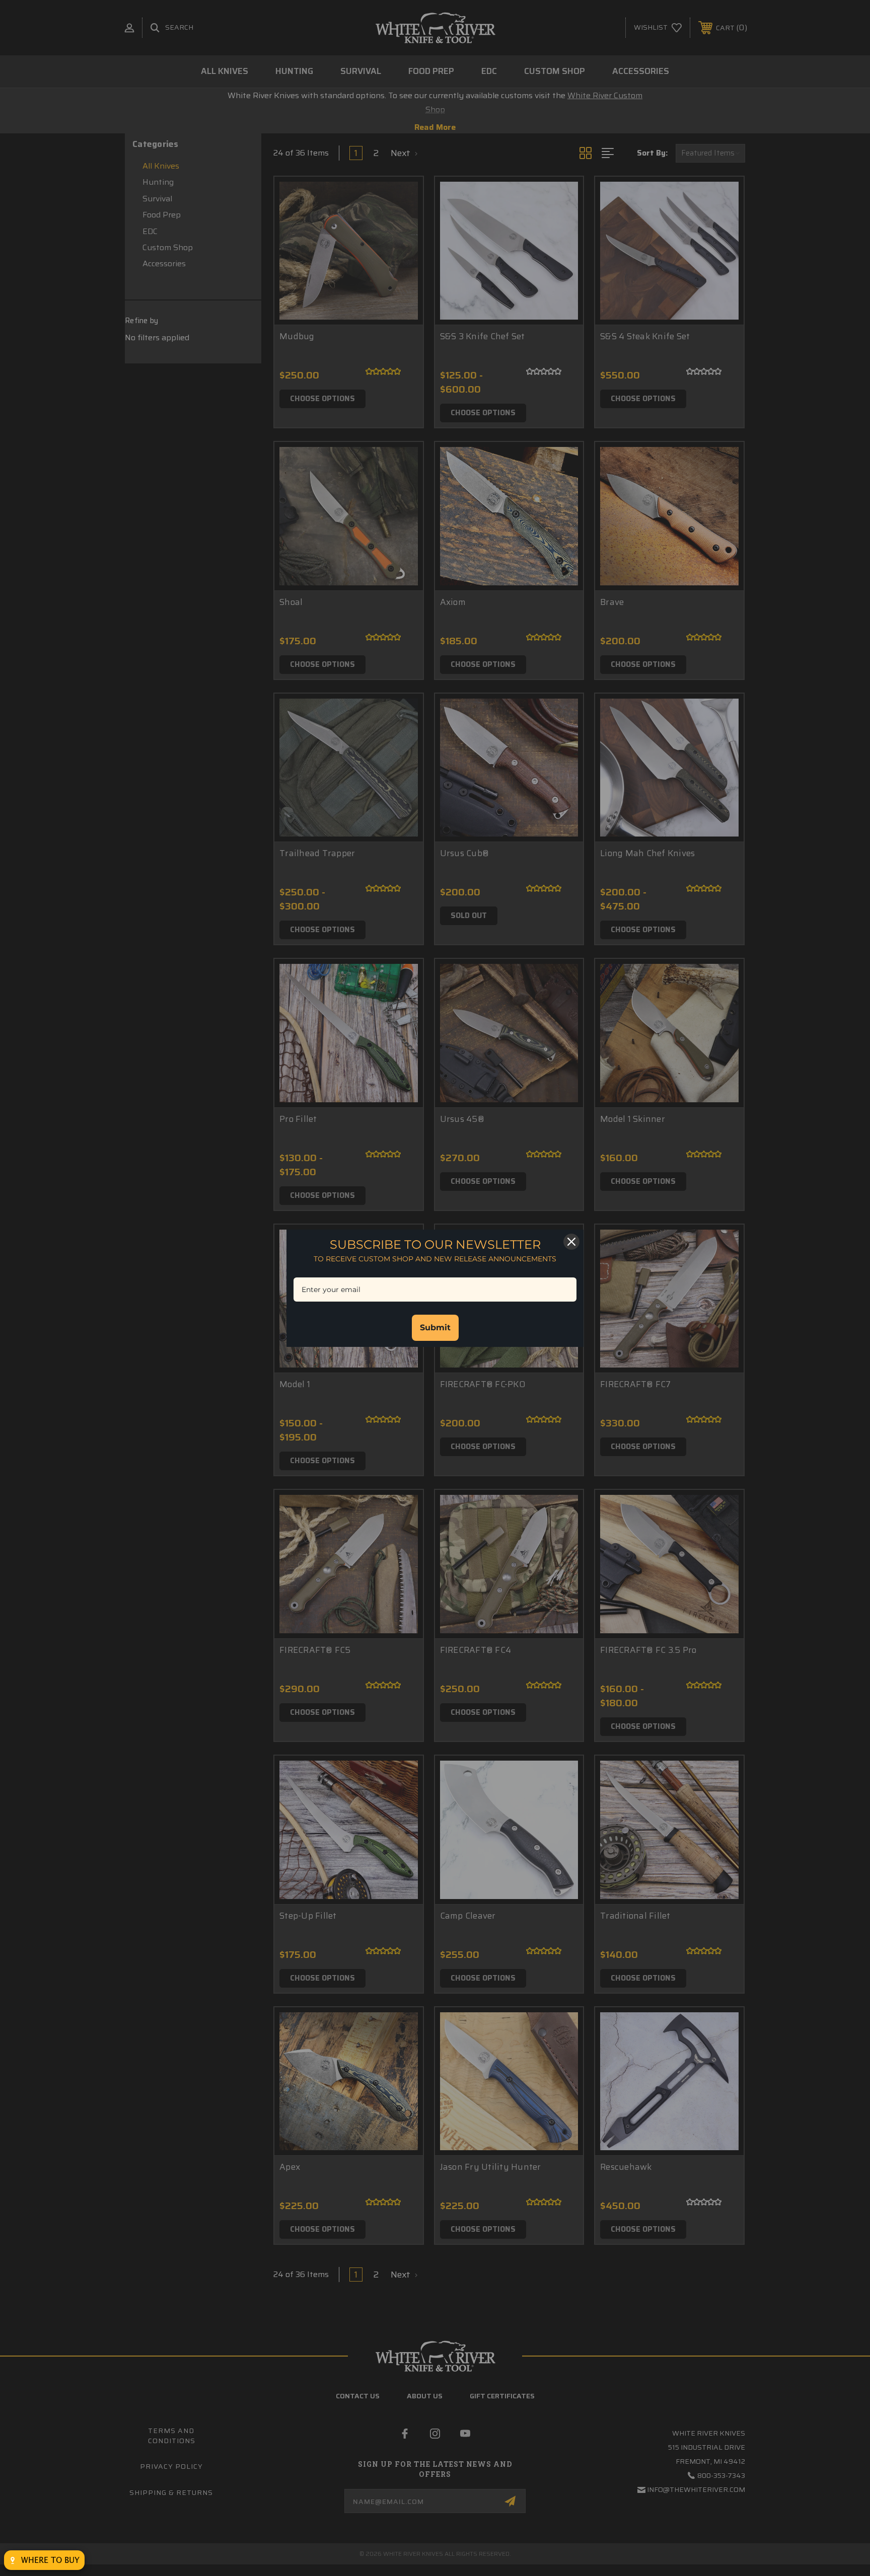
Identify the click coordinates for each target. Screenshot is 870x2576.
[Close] (571, 1242)
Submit (435, 1328)
